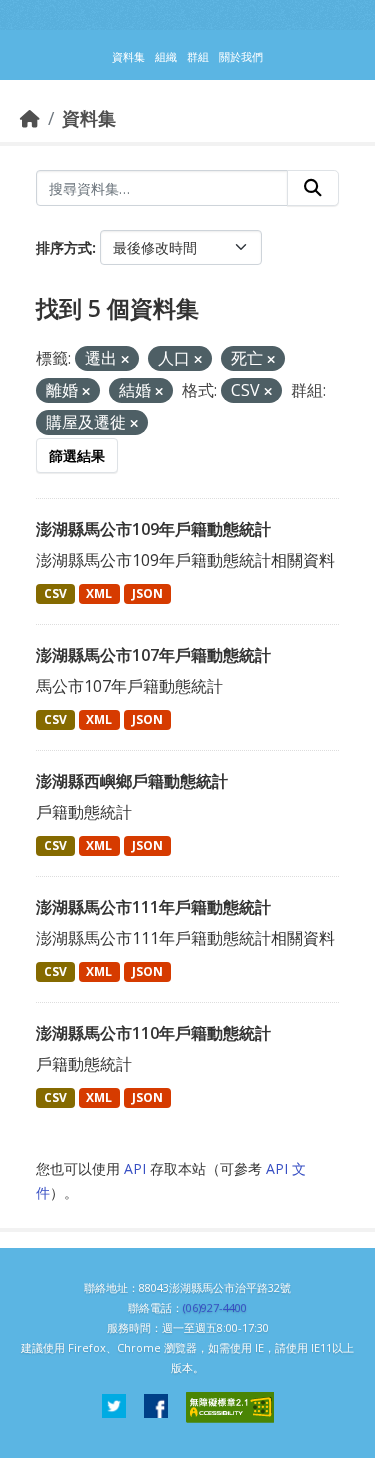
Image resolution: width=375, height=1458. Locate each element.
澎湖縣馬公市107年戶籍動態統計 (153, 655)
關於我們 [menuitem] (241, 56)
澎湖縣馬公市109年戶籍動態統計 (153, 529)
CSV (55, 593)
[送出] (313, 188)
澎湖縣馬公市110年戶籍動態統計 (153, 1033)
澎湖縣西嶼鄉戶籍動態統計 (132, 781)
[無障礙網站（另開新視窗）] (230, 1407)
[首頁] (30, 118)
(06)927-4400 (215, 1307)
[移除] (125, 359)
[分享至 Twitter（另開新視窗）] (114, 1407)
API (135, 1168)
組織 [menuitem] (166, 56)
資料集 (89, 118)
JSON (147, 593)
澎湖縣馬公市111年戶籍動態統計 (153, 907)
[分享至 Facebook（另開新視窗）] (156, 1407)
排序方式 (64, 247)
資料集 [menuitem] (128, 56)
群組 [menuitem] (198, 56)
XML (99, 593)
